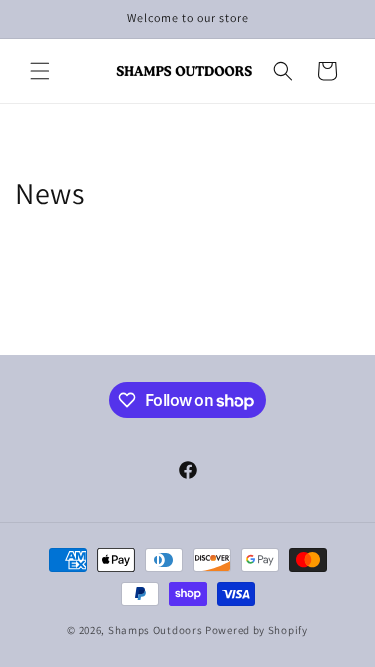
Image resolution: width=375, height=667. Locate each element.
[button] (40, 71)
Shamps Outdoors (155, 630)
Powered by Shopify (256, 630)
